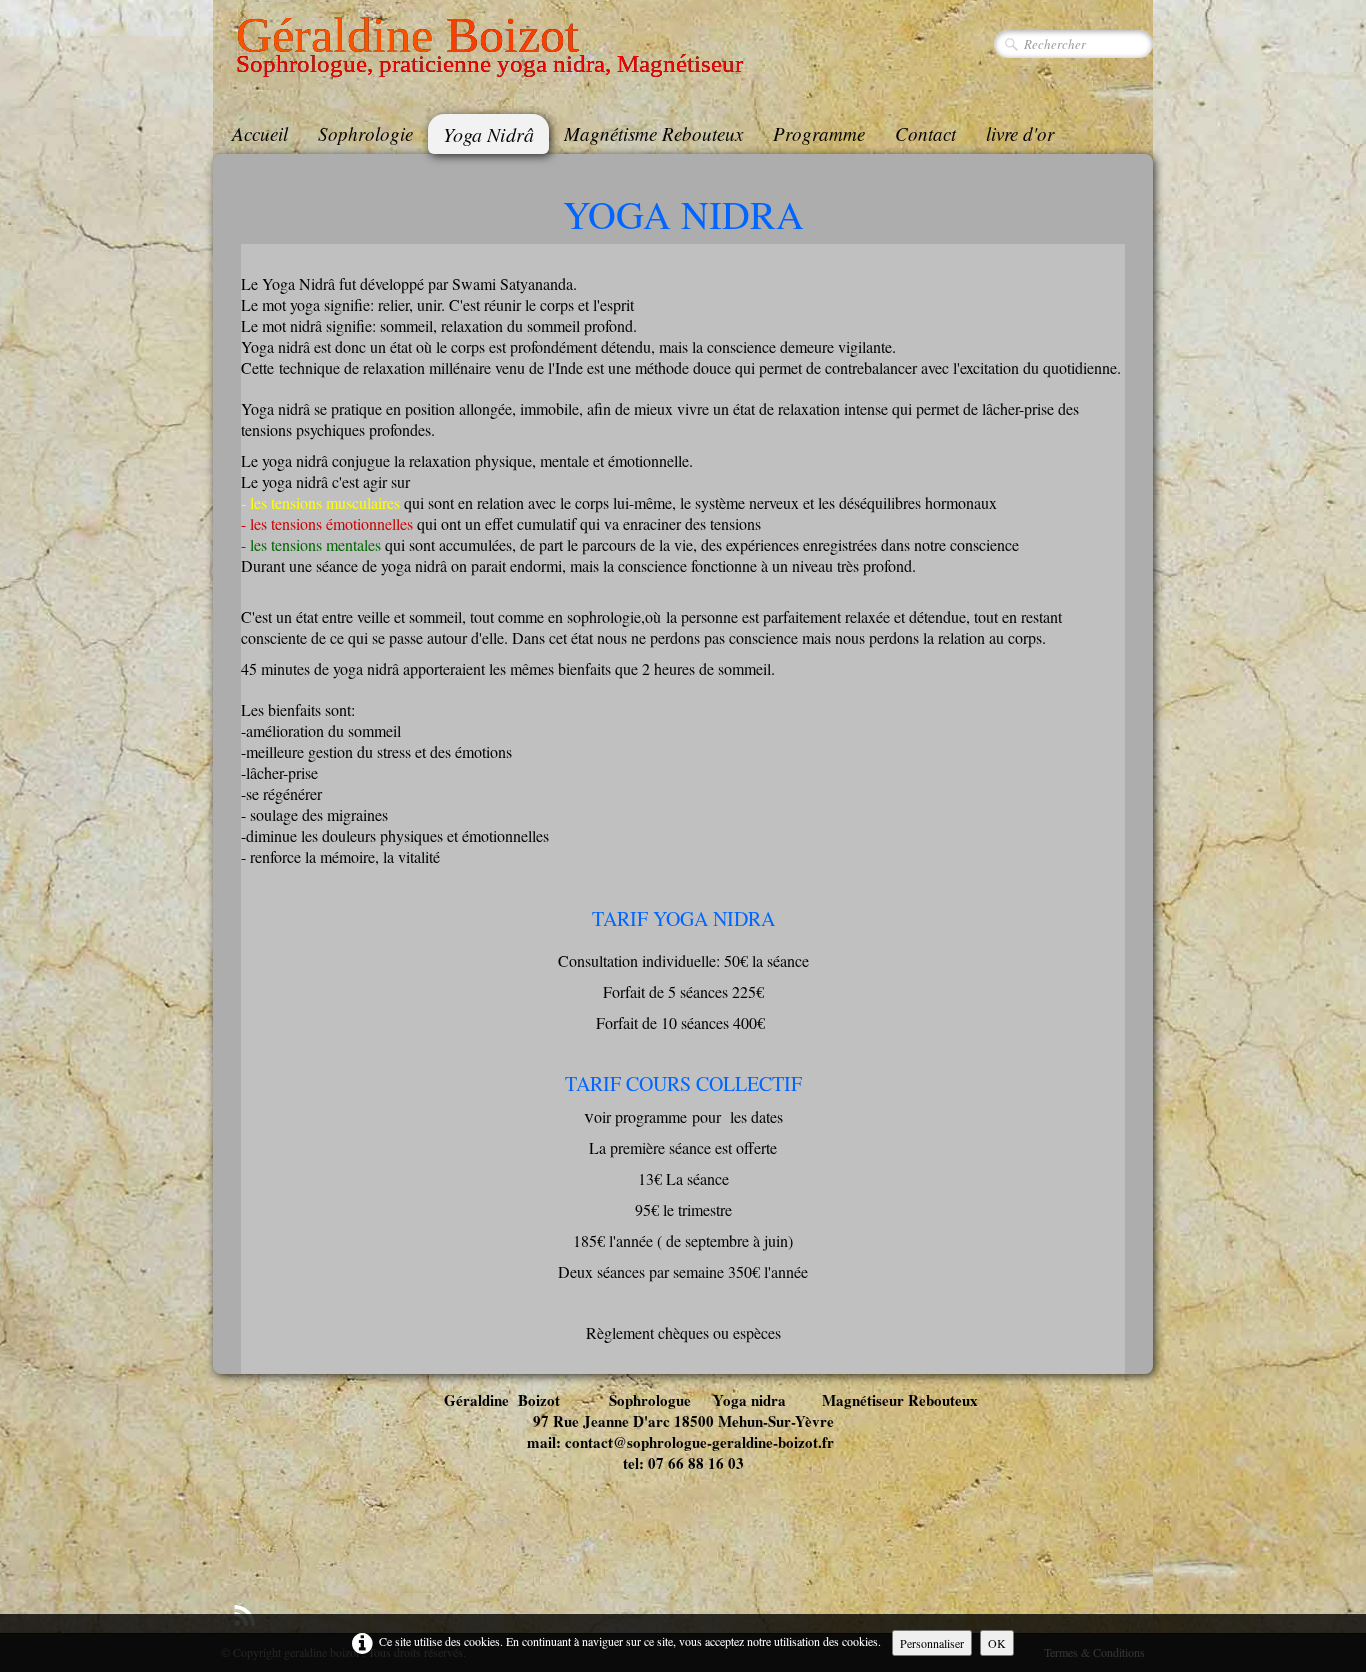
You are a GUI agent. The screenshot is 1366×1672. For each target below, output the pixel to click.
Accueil (260, 133)
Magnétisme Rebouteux (653, 133)
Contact (925, 133)
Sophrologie (365, 133)
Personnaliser (932, 1643)
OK (997, 1643)
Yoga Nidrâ (488, 134)
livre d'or (1020, 133)
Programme (819, 133)
